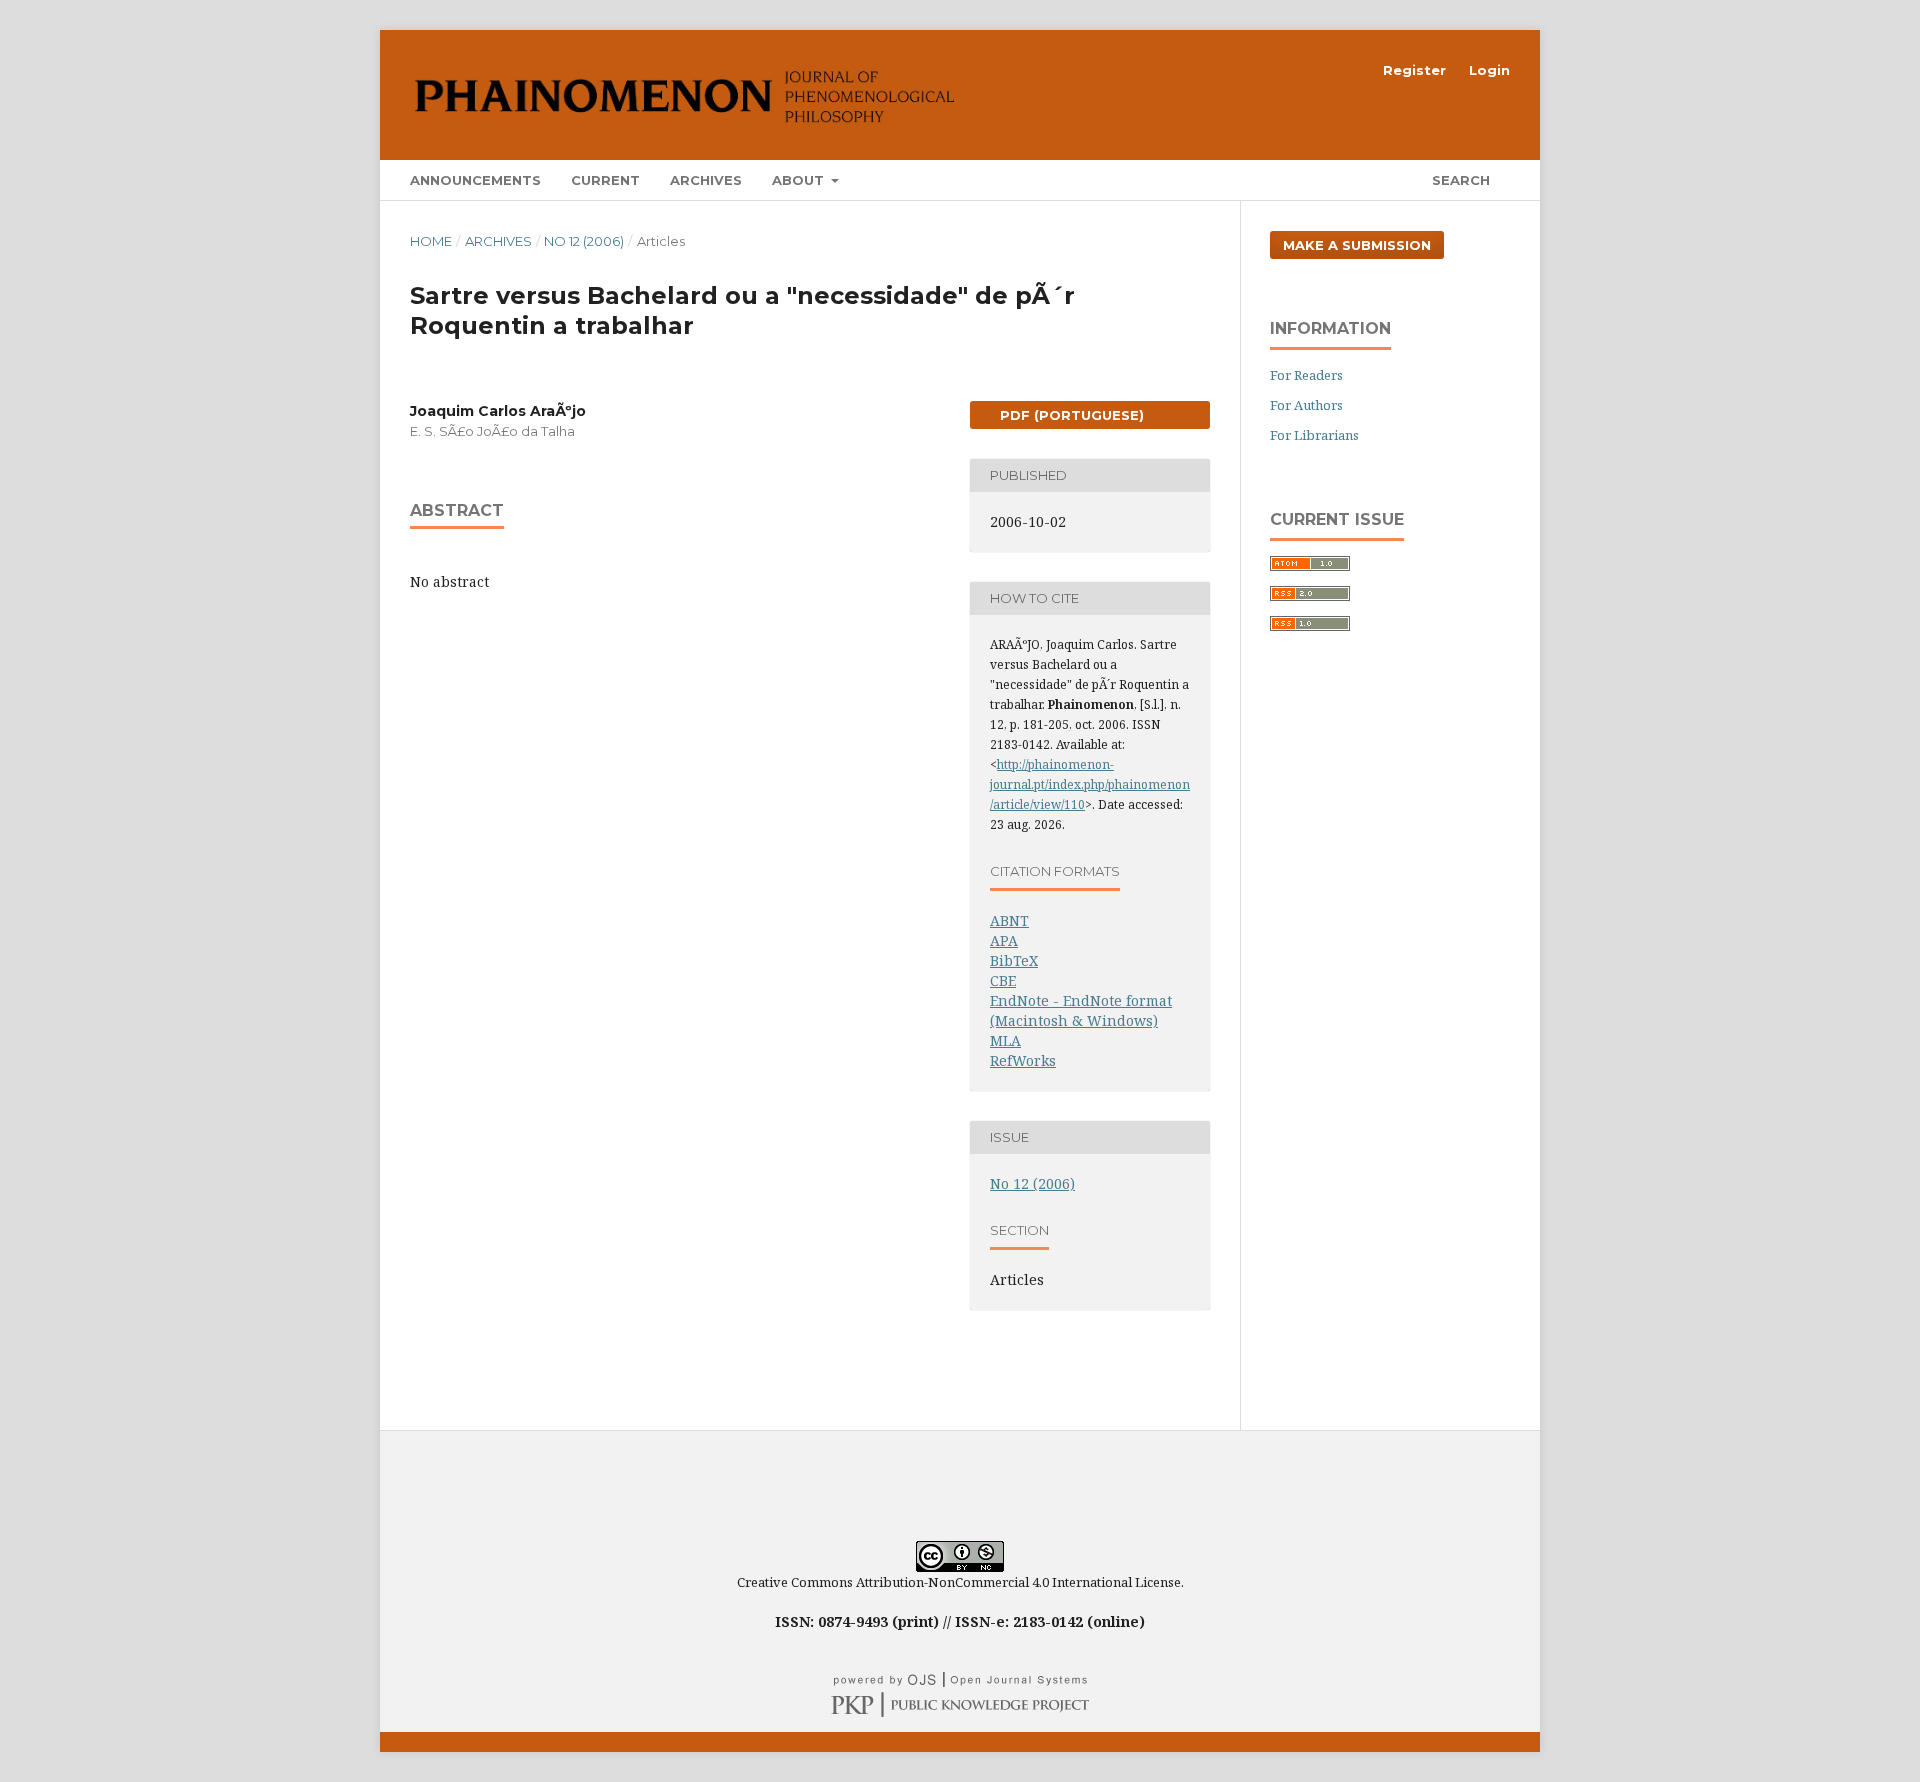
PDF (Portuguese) (1070, 415)
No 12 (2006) (584, 241)
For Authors (1306, 405)
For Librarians (1314, 435)
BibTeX (1014, 960)
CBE (1003, 980)
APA (1004, 940)
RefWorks (1023, 1060)
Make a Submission (1357, 245)
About (800, 180)
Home (431, 241)
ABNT (1009, 920)
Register (1414, 70)
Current (605, 180)
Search (1459, 180)
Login (1489, 70)
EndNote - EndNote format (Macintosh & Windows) (1081, 1010)
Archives (706, 180)
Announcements (475, 180)
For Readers (1306, 375)
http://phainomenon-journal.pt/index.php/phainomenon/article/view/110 (1090, 784)
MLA (1005, 1040)
